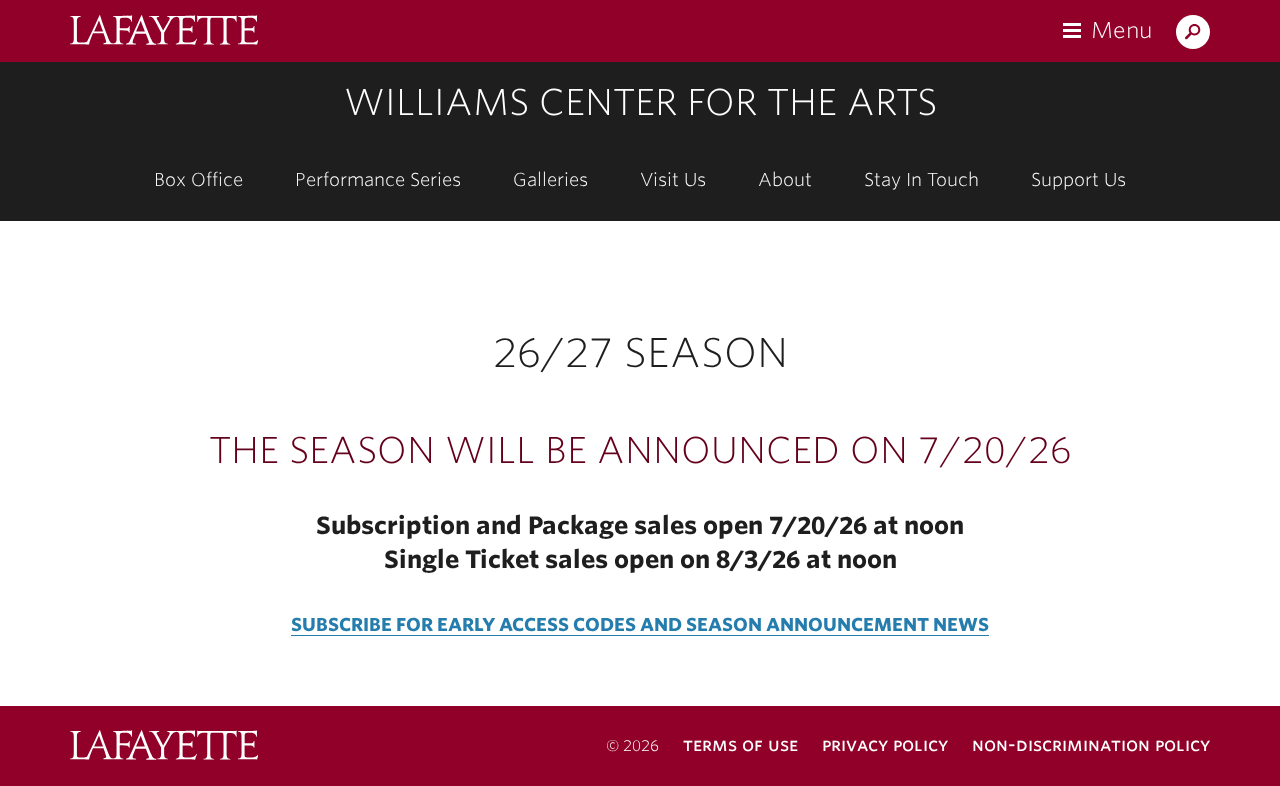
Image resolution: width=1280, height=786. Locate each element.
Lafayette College (164, 747)
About (785, 179)
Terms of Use (740, 744)
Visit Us (673, 179)
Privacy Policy (885, 744)
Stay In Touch (921, 179)
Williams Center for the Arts (640, 102)
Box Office (198, 179)
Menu (1121, 30)
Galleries (550, 179)
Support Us (1078, 179)
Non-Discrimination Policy (1091, 744)
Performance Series (378, 179)
